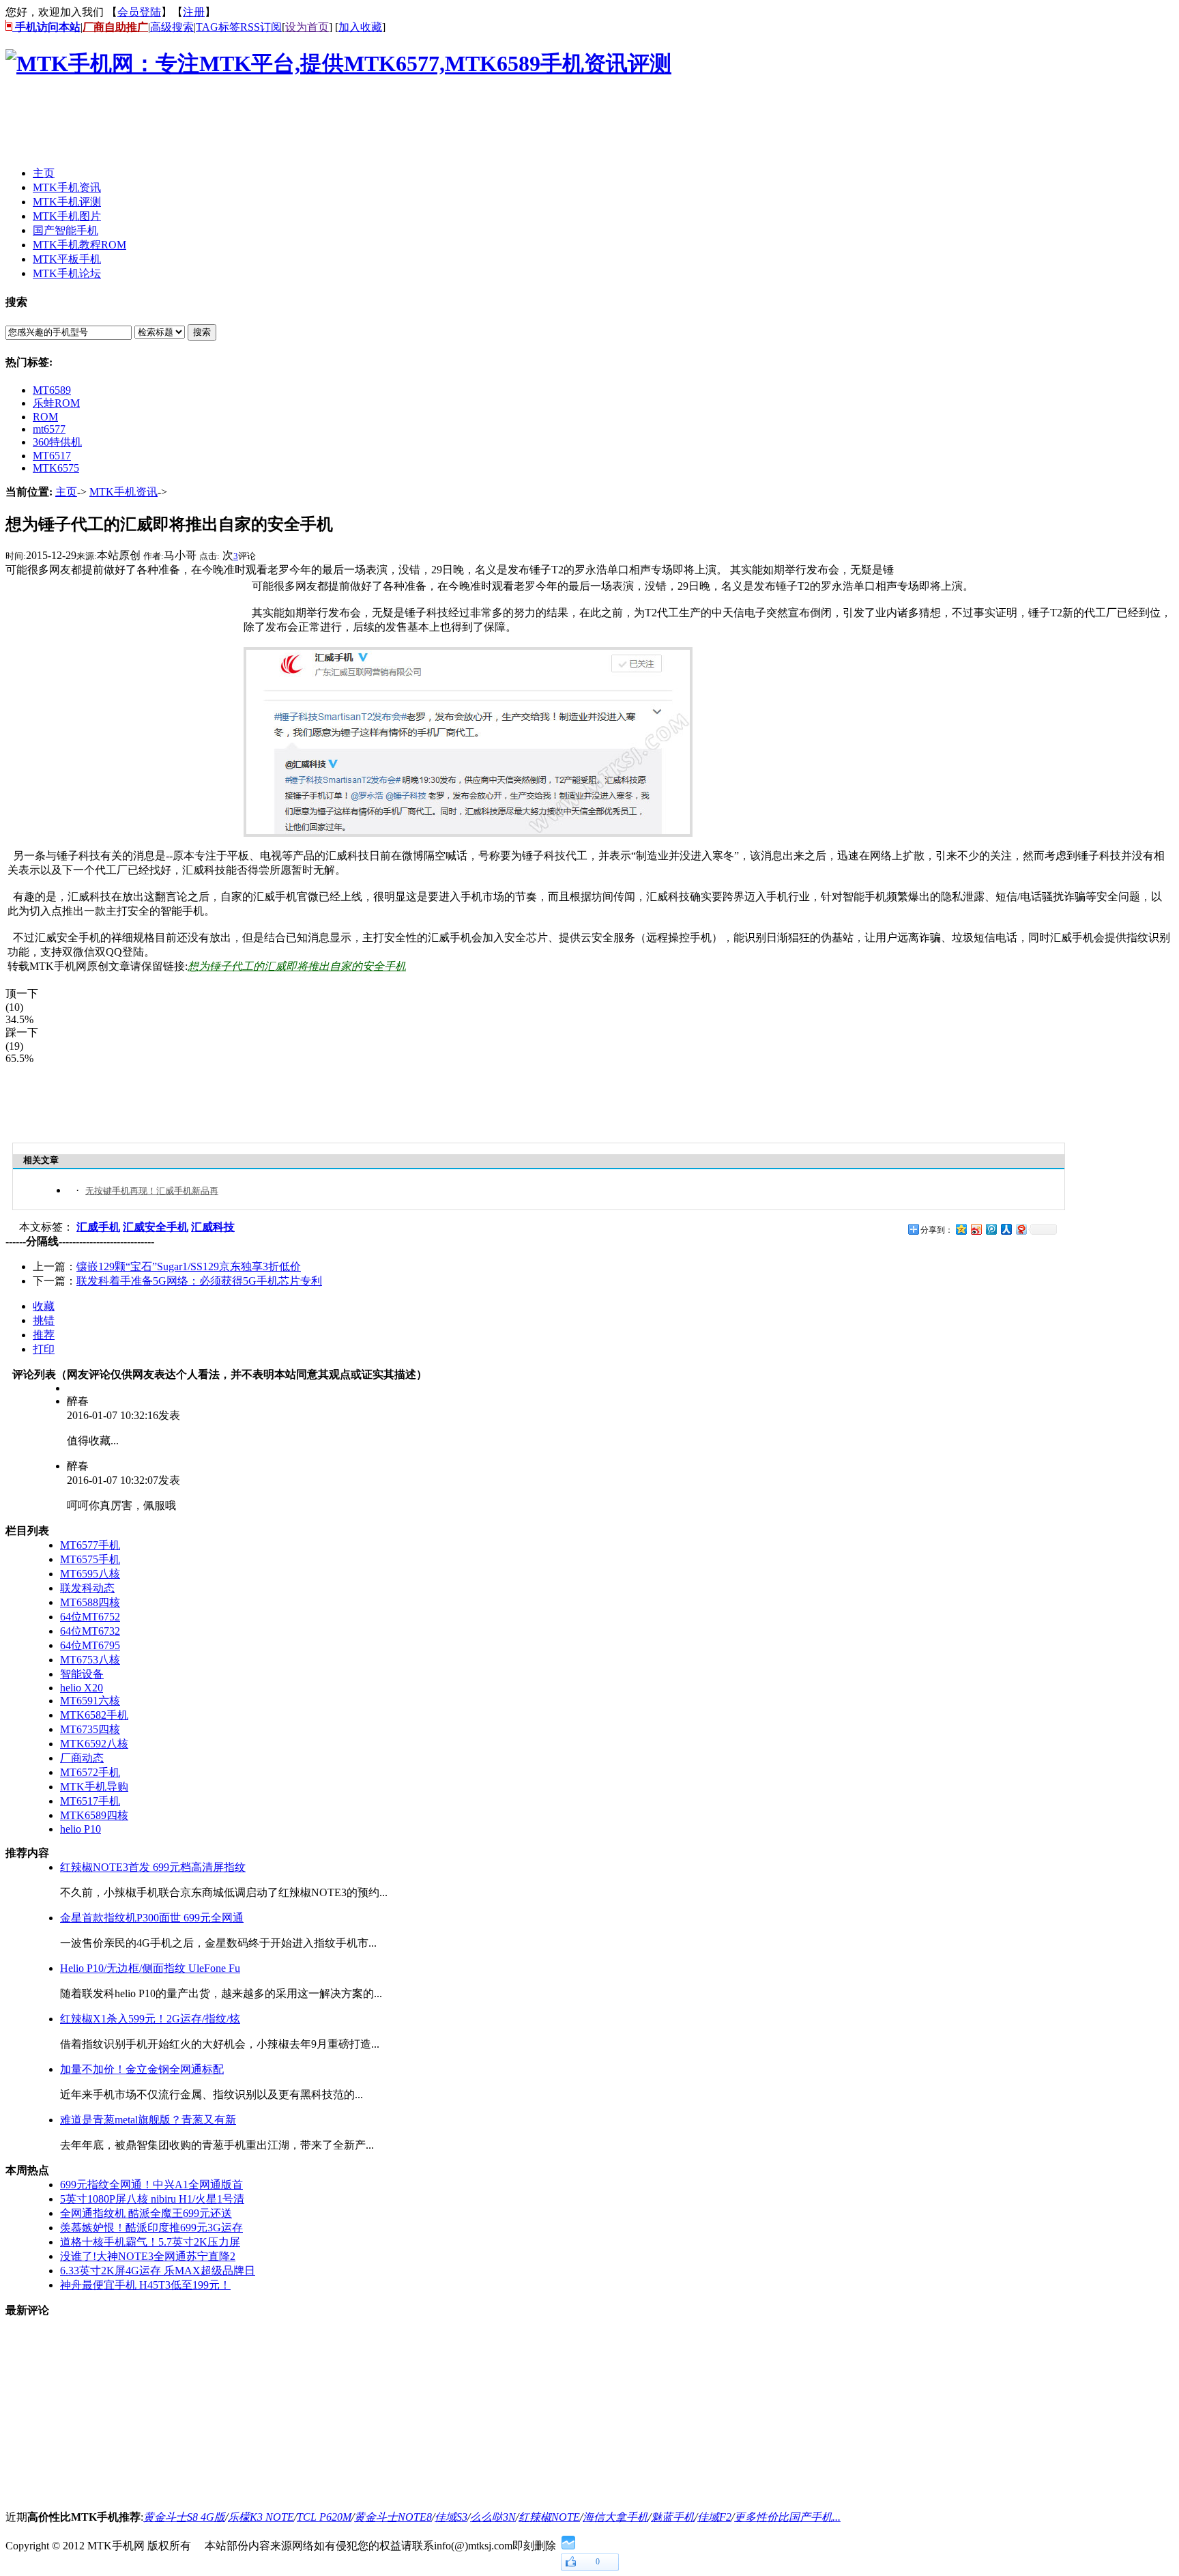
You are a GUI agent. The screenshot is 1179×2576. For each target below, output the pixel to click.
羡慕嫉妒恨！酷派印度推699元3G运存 (151, 2228)
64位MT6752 (90, 1617)
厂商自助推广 (115, 27)
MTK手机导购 (94, 1787)
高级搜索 (172, 27)
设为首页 (307, 27)
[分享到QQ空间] (961, 1229)
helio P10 (81, 1829)
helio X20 (82, 1688)
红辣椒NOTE (549, 2517)
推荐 (44, 1335)
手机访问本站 (46, 27)
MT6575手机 (90, 1559)
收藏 (44, 1306)
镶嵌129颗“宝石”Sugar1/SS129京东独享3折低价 (189, 1266)
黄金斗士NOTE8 (393, 2517)
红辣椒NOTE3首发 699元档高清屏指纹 (153, 1867)
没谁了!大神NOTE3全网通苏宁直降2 (148, 2256)
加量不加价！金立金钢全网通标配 (142, 2069)
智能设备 (82, 1674)
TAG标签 (218, 27)
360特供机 (57, 442)
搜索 (202, 332)
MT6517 (52, 456)
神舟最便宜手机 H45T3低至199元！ (145, 2285)
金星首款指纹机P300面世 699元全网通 (152, 1918)
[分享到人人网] (1006, 1229)
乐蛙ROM (56, 403)
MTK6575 (56, 468)
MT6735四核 (90, 1729)
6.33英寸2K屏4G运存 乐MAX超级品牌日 (158, 2271)
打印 (44, 1349)
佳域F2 (714, 2517)
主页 (66, 492)
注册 (194, 12)
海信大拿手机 (615, 2517)
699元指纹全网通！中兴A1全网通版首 (151, 2185)
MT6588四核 (90, 1602)
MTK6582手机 (94, 1715)
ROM (45, 417)
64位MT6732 (90, 1631)
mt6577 (49, 429)
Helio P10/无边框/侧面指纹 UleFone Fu (150, 1968)
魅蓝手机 (673, 2517)
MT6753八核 (90, 1660)
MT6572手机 (90, 1772)
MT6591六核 (90, 1701)
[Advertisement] (254, 125)
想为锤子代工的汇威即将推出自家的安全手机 (297, 966)
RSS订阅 (261, 27)
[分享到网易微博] (1021, 1229)
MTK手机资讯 (123, 492)
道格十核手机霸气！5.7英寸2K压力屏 (150, 2242)
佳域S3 (451, 2517)
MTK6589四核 (94, 1815)
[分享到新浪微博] (976, 1229)
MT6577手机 (90, 1545)
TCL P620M (324, 2517)
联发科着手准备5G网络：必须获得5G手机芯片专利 (199, 1281)
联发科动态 (87, 1588)
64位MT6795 (90, 1645)
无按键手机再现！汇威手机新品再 (152, 1191)
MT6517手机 (90, 1801)
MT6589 (52, 390)
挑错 (44, 1320)
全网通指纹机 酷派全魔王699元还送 (146, 2213)
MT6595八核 (90, 1574)
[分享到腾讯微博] (991, 1229)
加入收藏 (360, 27)
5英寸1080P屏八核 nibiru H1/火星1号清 (152, 2199)
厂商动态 (82, 1758)
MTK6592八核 (94, 1744)
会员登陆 (139, 12)
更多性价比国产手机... (787, 2517)
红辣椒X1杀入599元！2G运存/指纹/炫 (150, 2019)
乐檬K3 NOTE (261, 2517)
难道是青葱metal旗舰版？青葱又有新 (148, 2120)
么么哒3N (493, 2517)
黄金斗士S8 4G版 (184, 2517)
